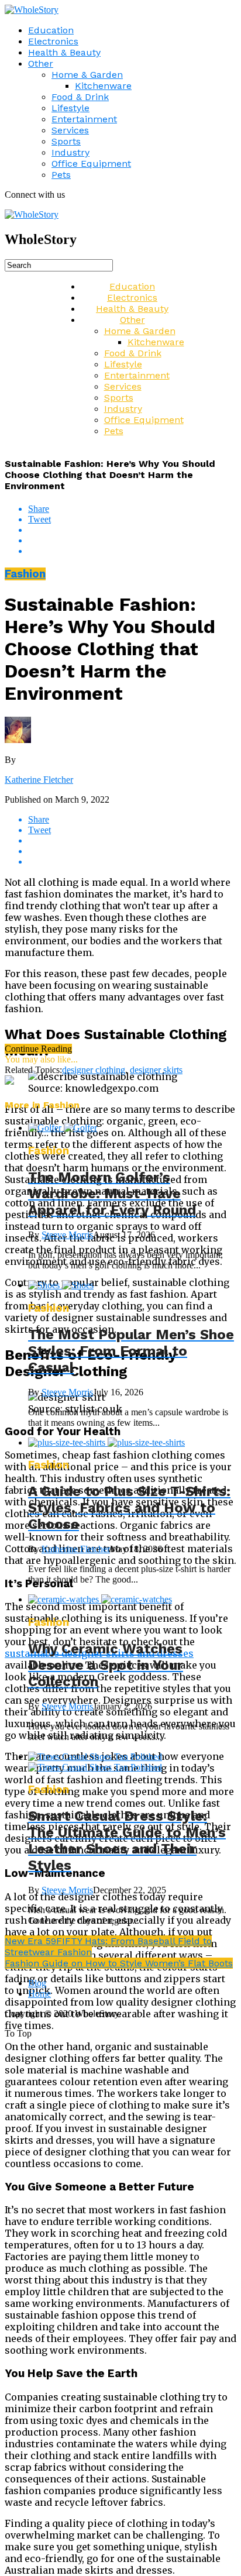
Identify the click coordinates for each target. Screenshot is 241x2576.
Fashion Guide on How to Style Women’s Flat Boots (119, 1963)
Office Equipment (91, 164)
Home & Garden (87, 75)
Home (39, 1994)
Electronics (53, 41)
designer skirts (156, 1070)
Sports (66, 141)
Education (51, 30)
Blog (37, 1983)
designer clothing (94, 1070)
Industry (70, 152)
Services (70, 130)
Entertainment (84, 119)
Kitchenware (103, 86)
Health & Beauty (64, 52)
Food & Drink (80, 97)
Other (41, 63)
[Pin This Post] (132, 541)
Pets (61, 175)
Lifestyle (70, 108)
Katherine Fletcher (39, 780)
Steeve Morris (67, 1235)
